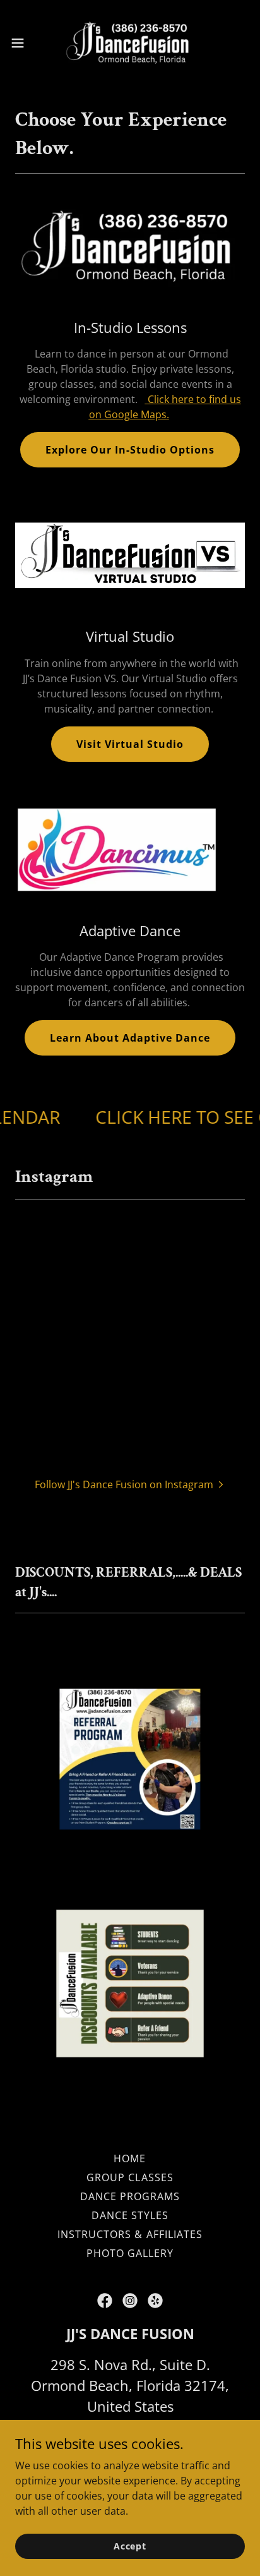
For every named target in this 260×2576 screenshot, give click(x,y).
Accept (130, 2546)
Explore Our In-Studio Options (130, 450)
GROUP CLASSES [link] (130, 2177)
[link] (130, 43)
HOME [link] (130, 2158)
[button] (24, 43)
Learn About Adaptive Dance (130, 1038)
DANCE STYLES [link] (130, 2215)
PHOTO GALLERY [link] (130, 2253)
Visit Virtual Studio (130, 744)
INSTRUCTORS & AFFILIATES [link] (130, 2234)
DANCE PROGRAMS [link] (130, 2196)
